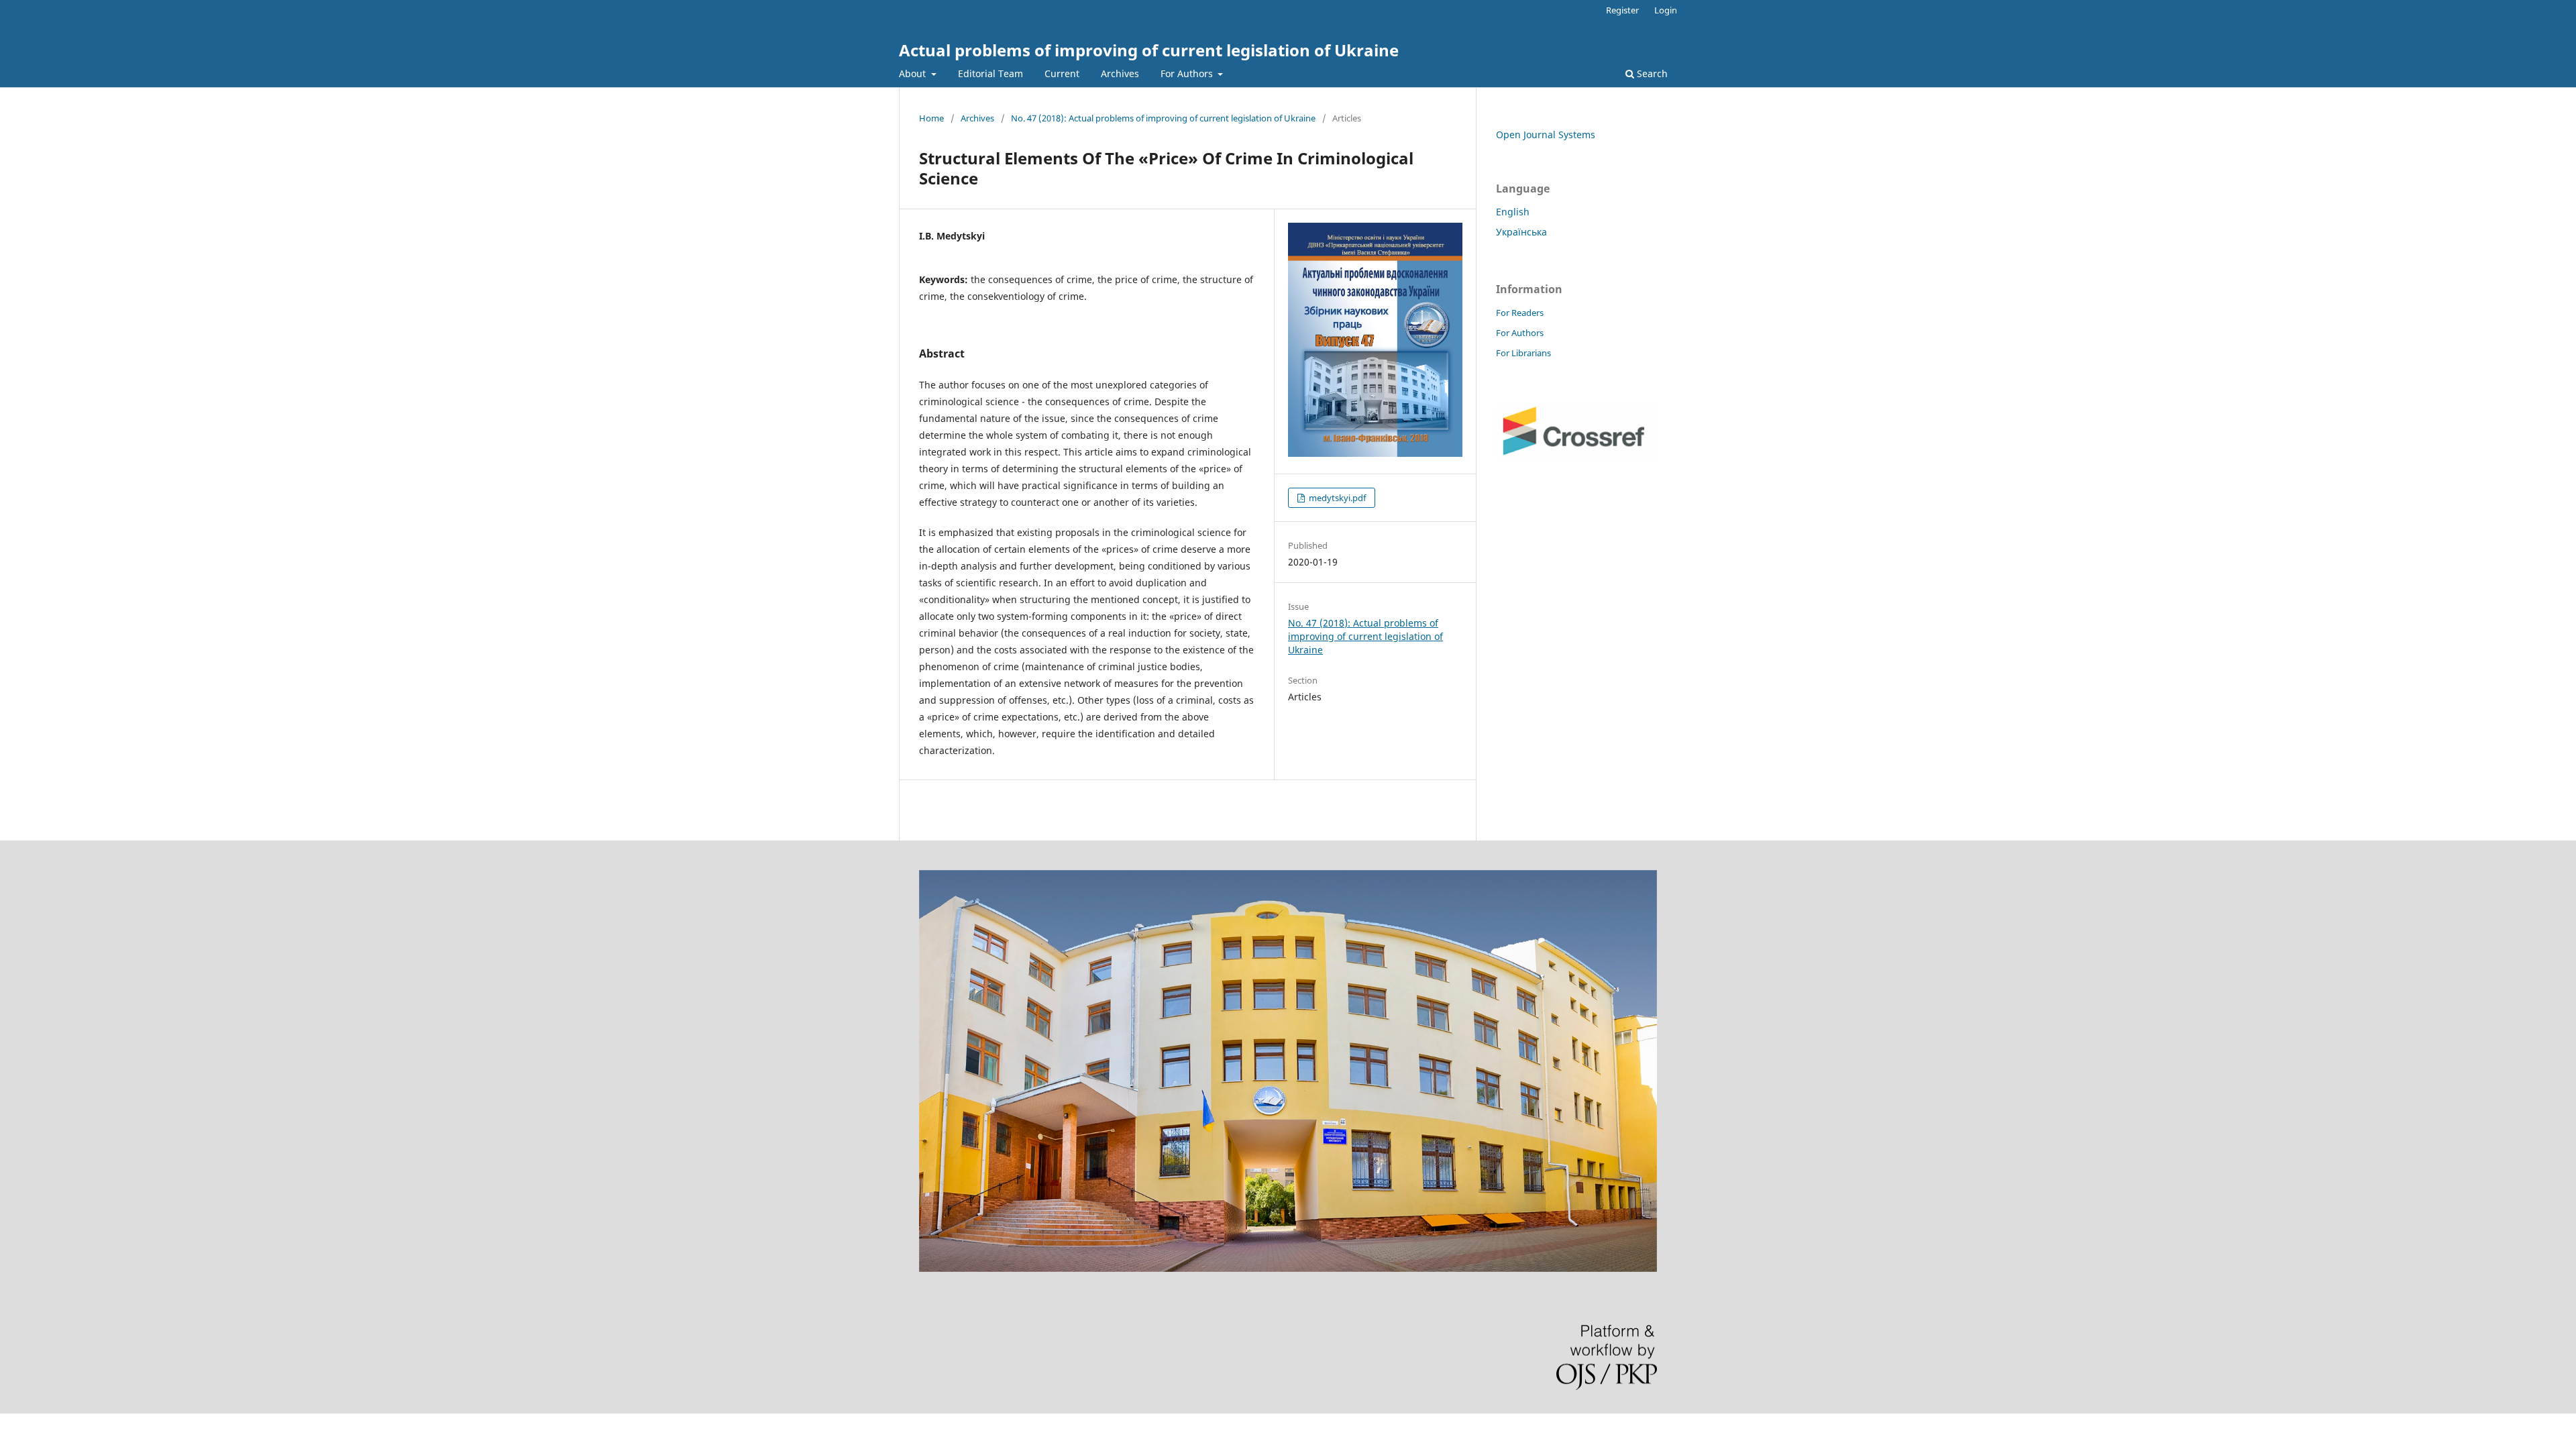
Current (1062, 73)
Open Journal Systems (1546, 135)
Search (1651, 73)
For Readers (1520, 313)
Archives (1120, 73)
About (914, 73)
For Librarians (1523, 353)
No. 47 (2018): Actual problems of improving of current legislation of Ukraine (1163, 118)
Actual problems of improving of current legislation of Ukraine (1149, 50)
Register (1622, 10)
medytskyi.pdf (1336, 498)
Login (1666, 10)
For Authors (1188, 73)
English (1513, 212)
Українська (1521, 232)
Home (931, 118)
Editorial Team (990, 73)
